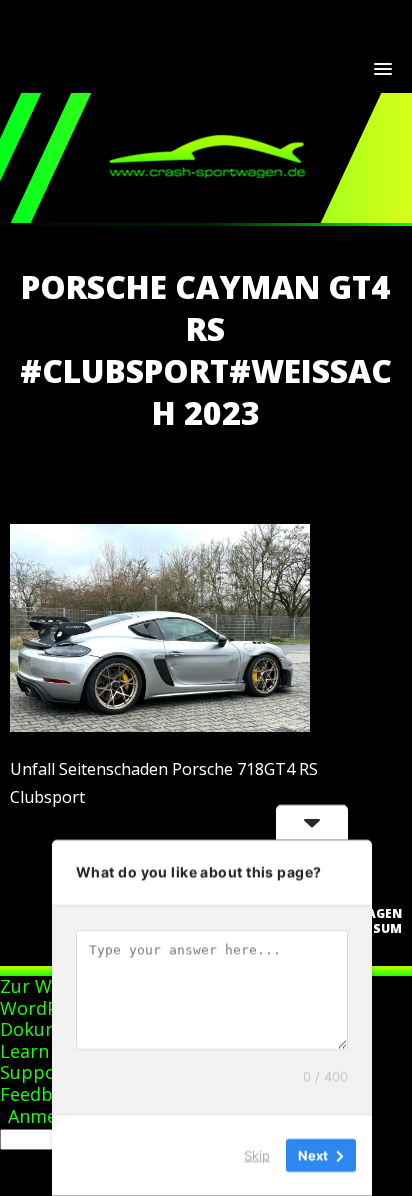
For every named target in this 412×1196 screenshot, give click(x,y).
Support (36, 1072)
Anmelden (51, 1116)
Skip (257, 1155)
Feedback (41, 1094)
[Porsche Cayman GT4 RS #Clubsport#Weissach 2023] (160, 726)
